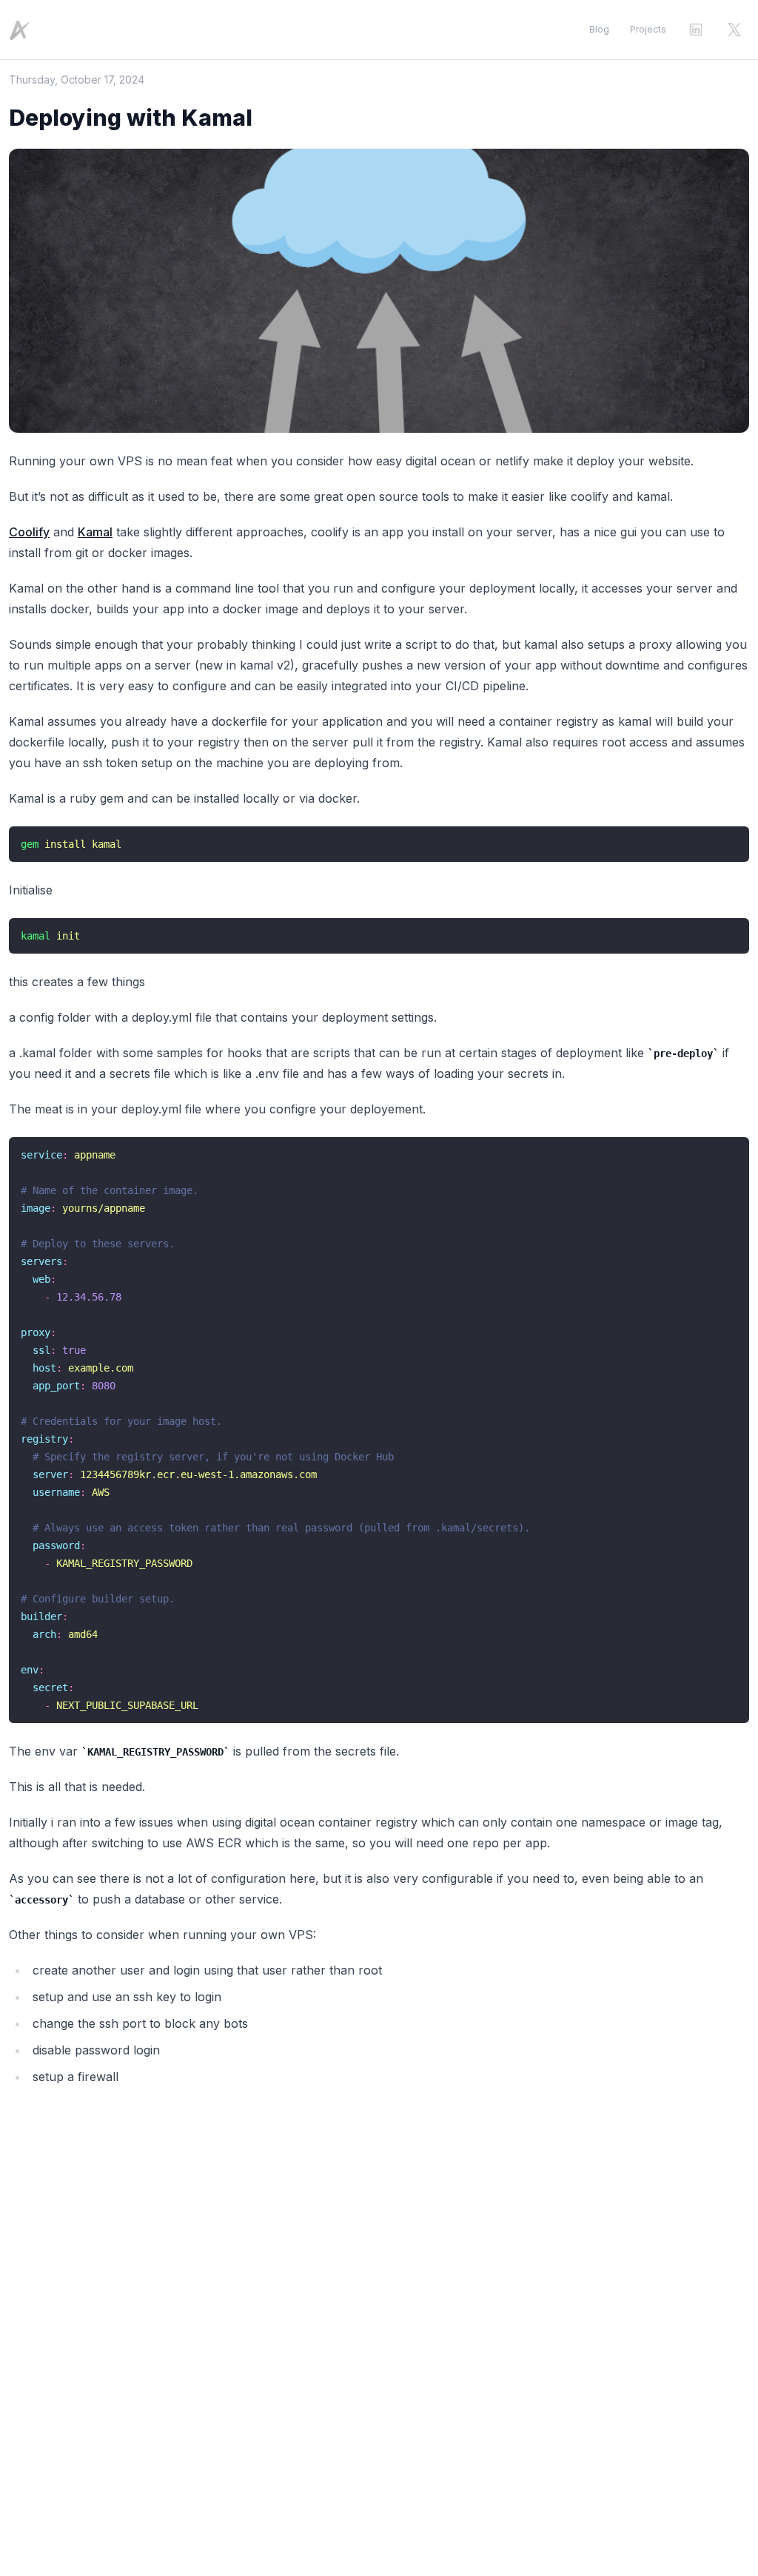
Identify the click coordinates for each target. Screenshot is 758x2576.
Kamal (95, 532)
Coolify (29, 532)
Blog (599, 29)
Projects (648, 29)
